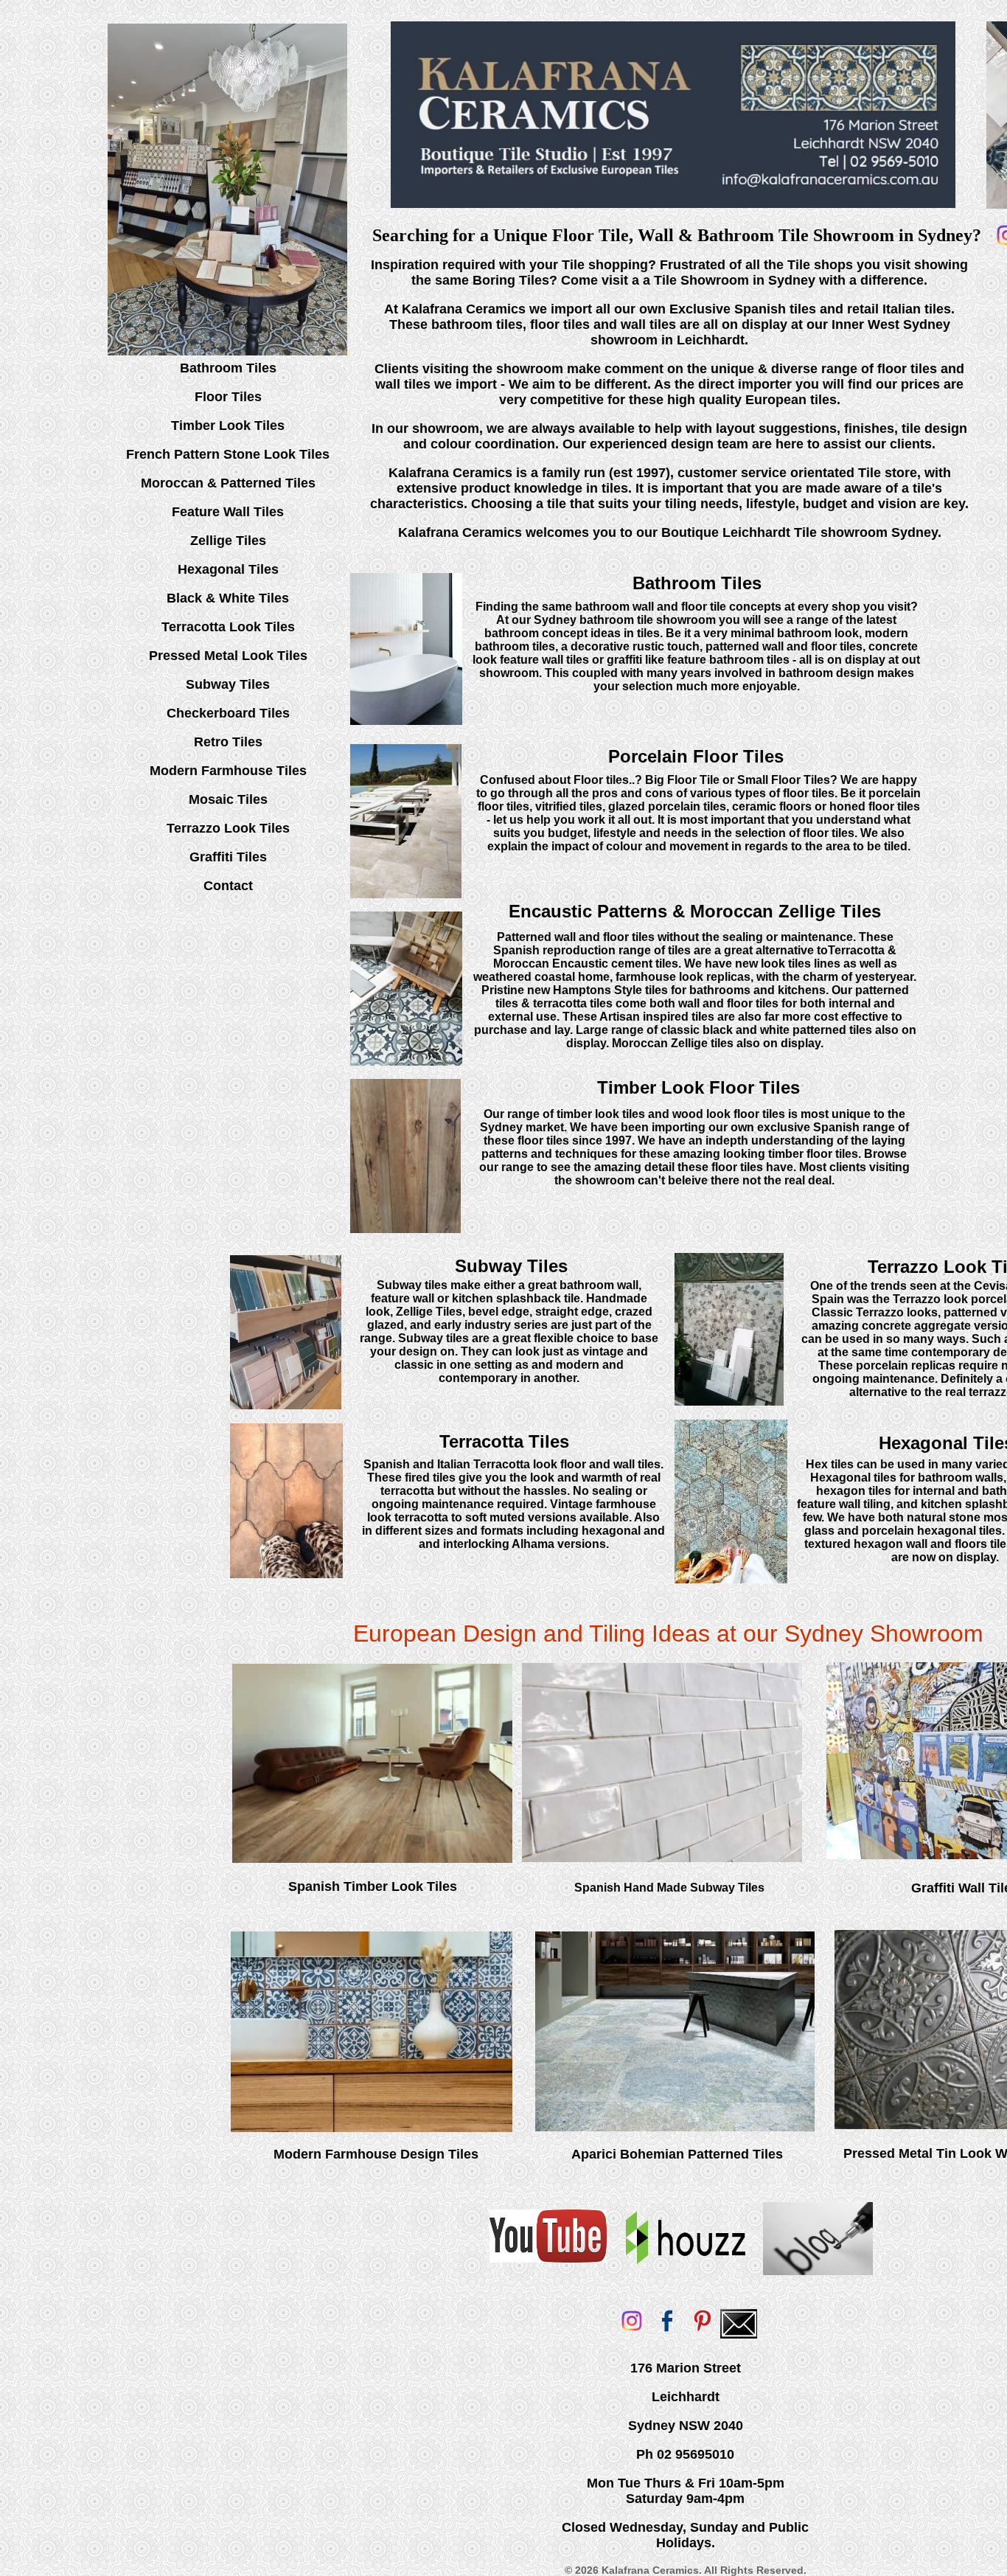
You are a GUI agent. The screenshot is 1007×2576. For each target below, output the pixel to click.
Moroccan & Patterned (213, 483)
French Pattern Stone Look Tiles (228, 454)
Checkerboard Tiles (228, 713)
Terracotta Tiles (504, 1441)
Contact (228, 886)
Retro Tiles (228, 742)
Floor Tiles (228, 397)
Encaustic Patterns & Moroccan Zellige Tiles (695, 911)
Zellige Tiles (228, 541)
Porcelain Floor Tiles (696, 756)
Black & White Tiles (228, 598)
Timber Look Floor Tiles (698, 1087)
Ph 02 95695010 (685, 2454)
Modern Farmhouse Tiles (228, 771)
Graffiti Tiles (228, 857)
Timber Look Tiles (228, 426)
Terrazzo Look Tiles (228, 828)
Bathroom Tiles (228, 368)
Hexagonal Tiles (228, 569)
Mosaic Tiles (228, 799)
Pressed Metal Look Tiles (228, 656)
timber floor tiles (813, 1154)
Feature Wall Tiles (228, 512)
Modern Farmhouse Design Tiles (376, 2154)
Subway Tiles (228, 684)
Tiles (300, 483)
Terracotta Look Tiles (228, 627)
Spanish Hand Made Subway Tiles (669, 1888)
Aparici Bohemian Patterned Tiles (677, 2154)
